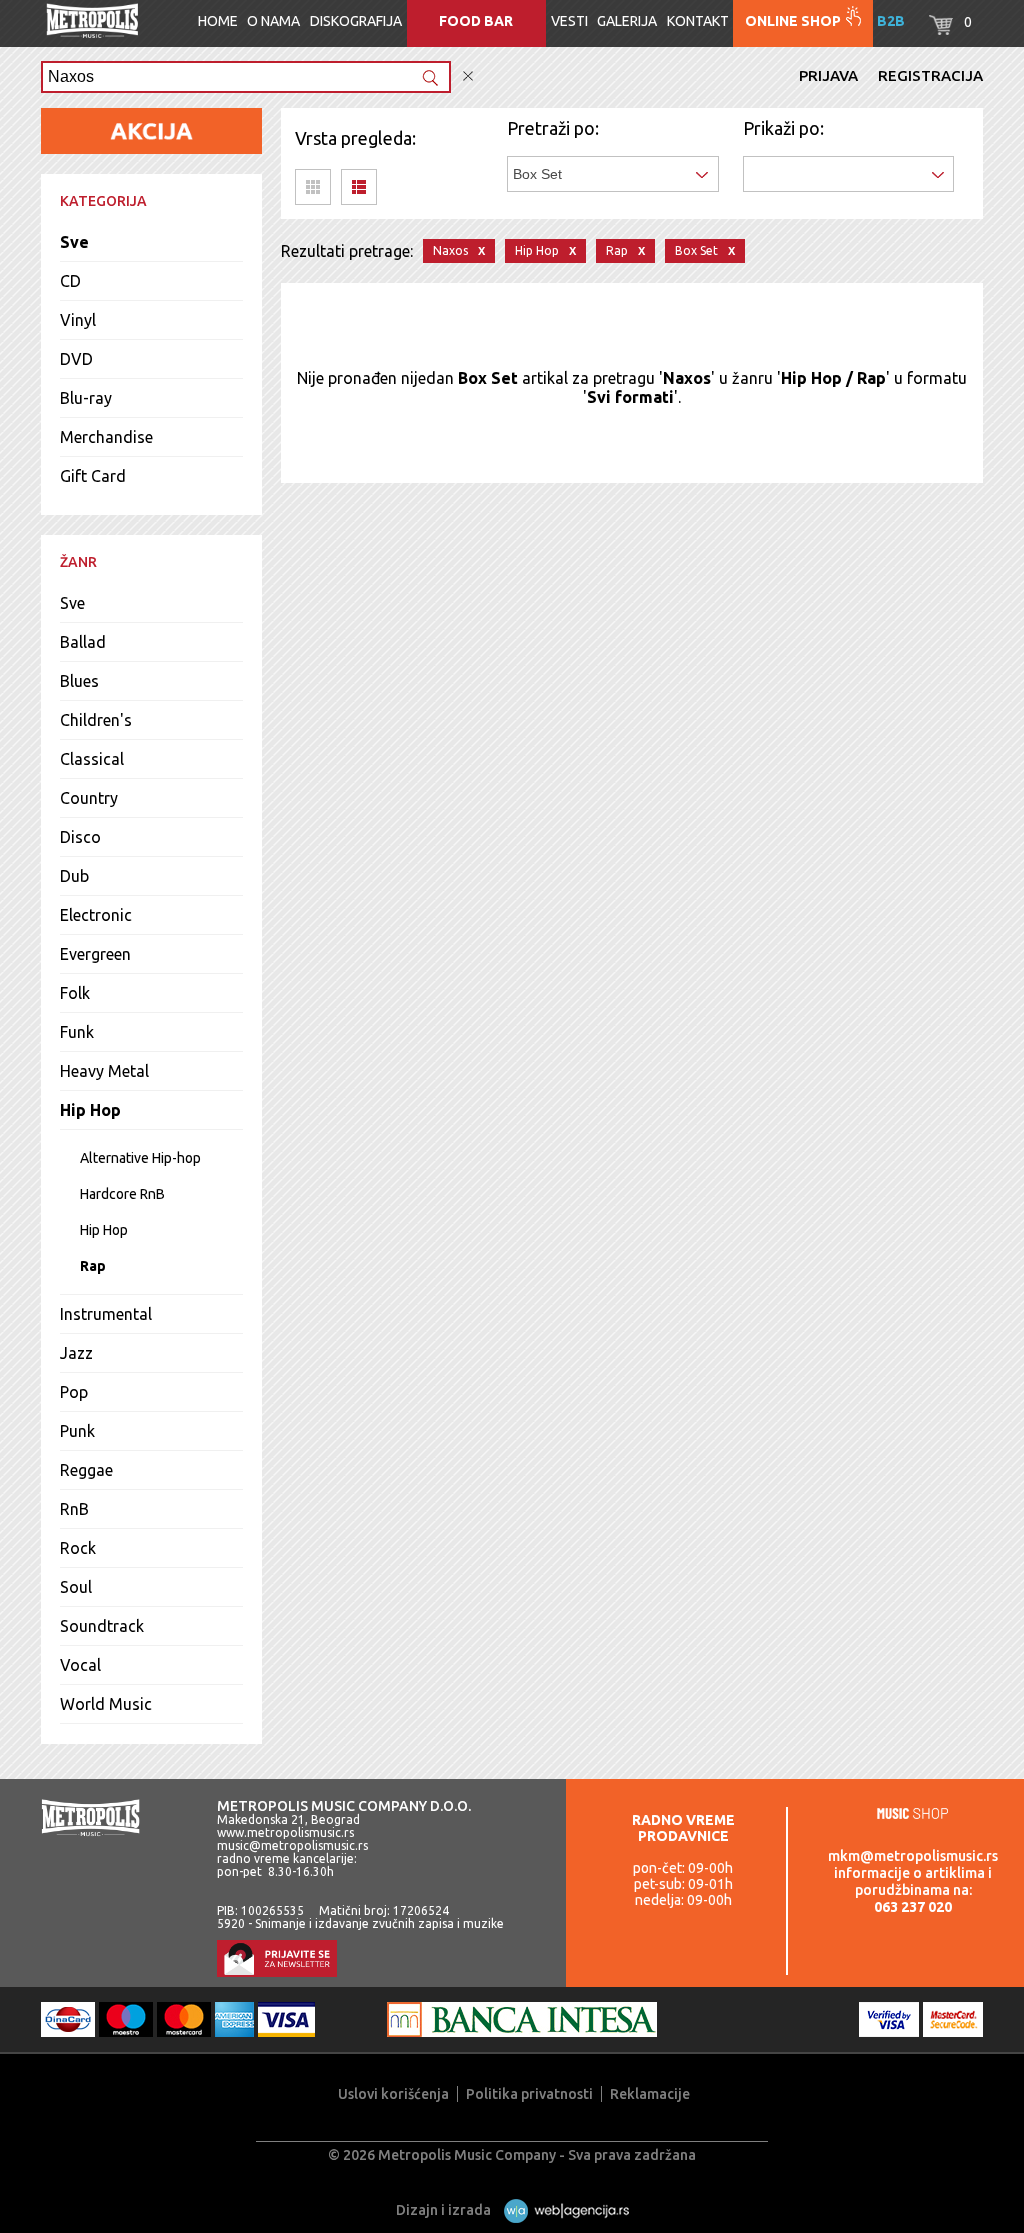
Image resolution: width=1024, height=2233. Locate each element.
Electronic (96, 915)
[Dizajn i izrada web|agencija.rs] (561, 2210)
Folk (75, 993)
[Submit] (430, 79)
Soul (76, 1587)
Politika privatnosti (529, 2094)
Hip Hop (90, 1110)
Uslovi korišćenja (393, 2094)
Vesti (569, 21)
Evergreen (95, 954)
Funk (77, 1032)
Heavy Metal (104, 1071)
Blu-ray (86, 398)
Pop (74, 1392)
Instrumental (106, 1314)
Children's (96, 720)
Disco (80, 837)
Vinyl (78, 320)
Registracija (930, 75)
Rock (78, 1548)
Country (89, 798)
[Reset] (468, 76)
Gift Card (93, 476)
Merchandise (106, 437)
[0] (941, 30)
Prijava (828, 75)
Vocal (80, 1665)
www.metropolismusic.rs (285, 1832)
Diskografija (356, 21)
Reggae (86, 1470)
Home (218, 21)
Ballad (83, 642)
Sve (74, 242)
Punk (77, 1431)
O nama (273, 21)
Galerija (627, 21)
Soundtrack (102, 1626)
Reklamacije (650, 2094)
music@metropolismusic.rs (292, 1845)
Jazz (76, 1353)
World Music (106, 1704)
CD (70, 281)
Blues (79, 681)
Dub (74, 876)
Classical (92, 759)
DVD (76, 359)
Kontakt (698, 21)
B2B (891, 21)
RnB (74, 1509)
